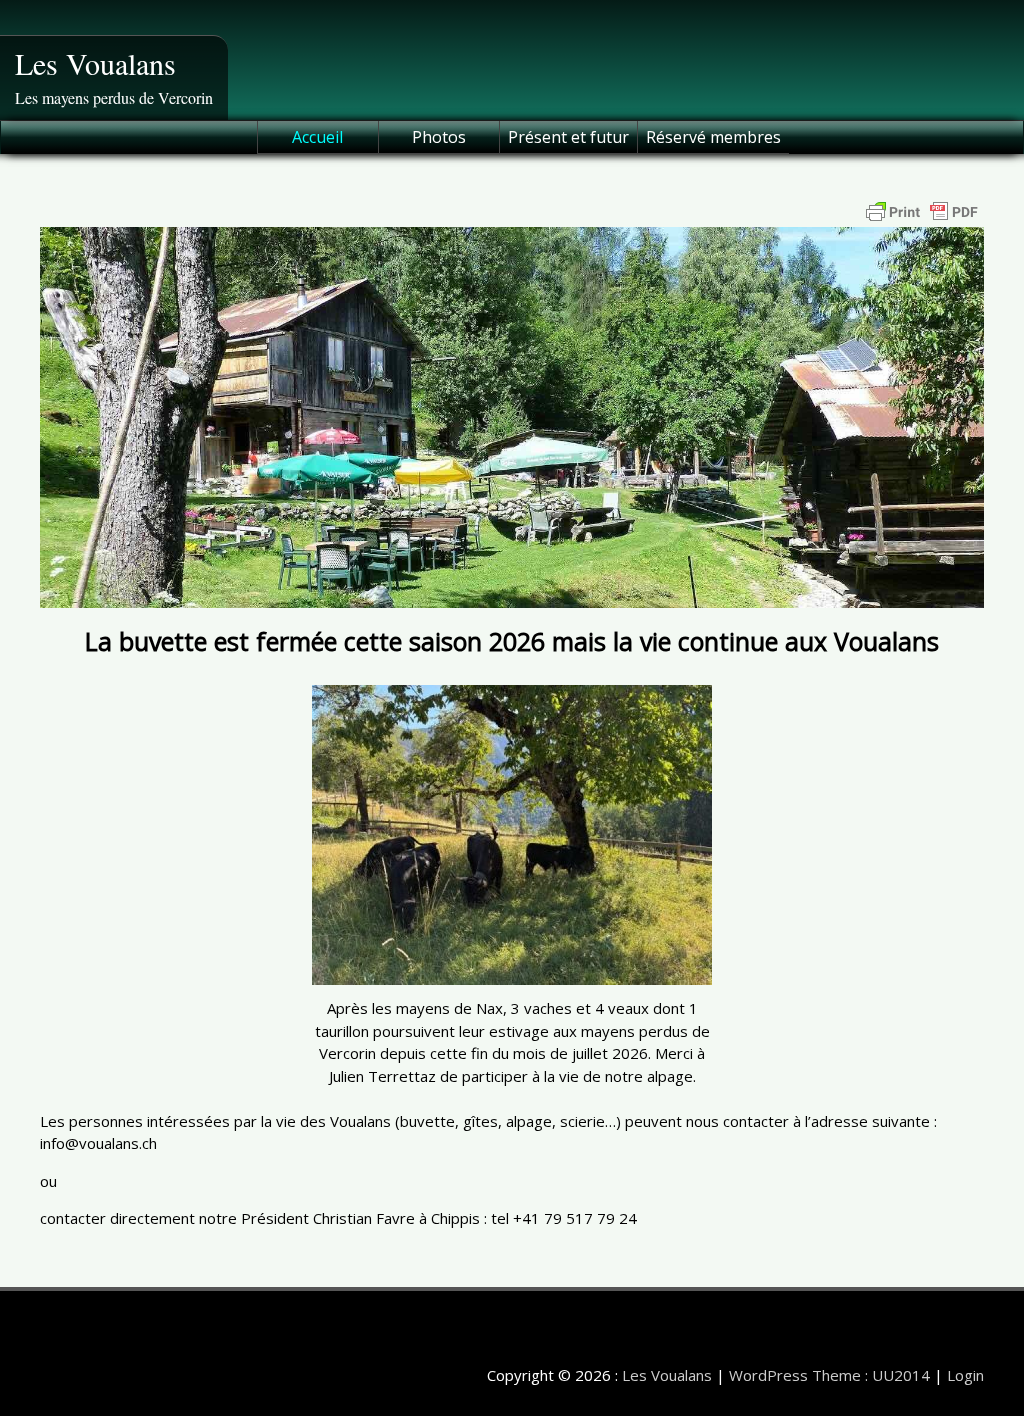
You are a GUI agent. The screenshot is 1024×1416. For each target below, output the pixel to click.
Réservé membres (713, 137)
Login (965, 1375)
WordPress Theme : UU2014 (829, 1375)
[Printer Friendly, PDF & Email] (922, 212)
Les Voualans (95, 63)
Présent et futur (568, 137)
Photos (439, 137)
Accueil (317, 137)
